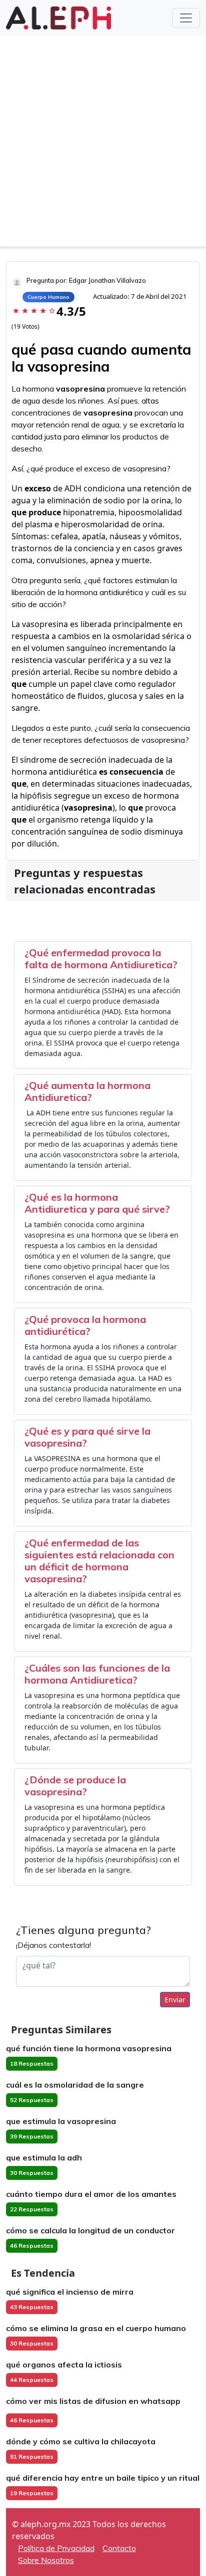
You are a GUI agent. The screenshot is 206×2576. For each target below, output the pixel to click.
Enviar (175, 2000)
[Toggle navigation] (186, 18)
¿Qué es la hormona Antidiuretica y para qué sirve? (97, 1203)
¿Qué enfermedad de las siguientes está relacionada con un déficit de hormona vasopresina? (99, 1561)
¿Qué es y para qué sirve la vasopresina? (87, 1437)
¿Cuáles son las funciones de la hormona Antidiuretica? (97, 1674)
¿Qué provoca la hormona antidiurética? (85, 1325)
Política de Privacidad (56, 2548)
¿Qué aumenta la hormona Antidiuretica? (87, 1091)
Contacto (119, 2548)
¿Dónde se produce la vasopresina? (75, 1786)
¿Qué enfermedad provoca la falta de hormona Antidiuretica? (101, 959)
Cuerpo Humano (48, 297)
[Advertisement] (103, 144)
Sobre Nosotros (46, 2560)
